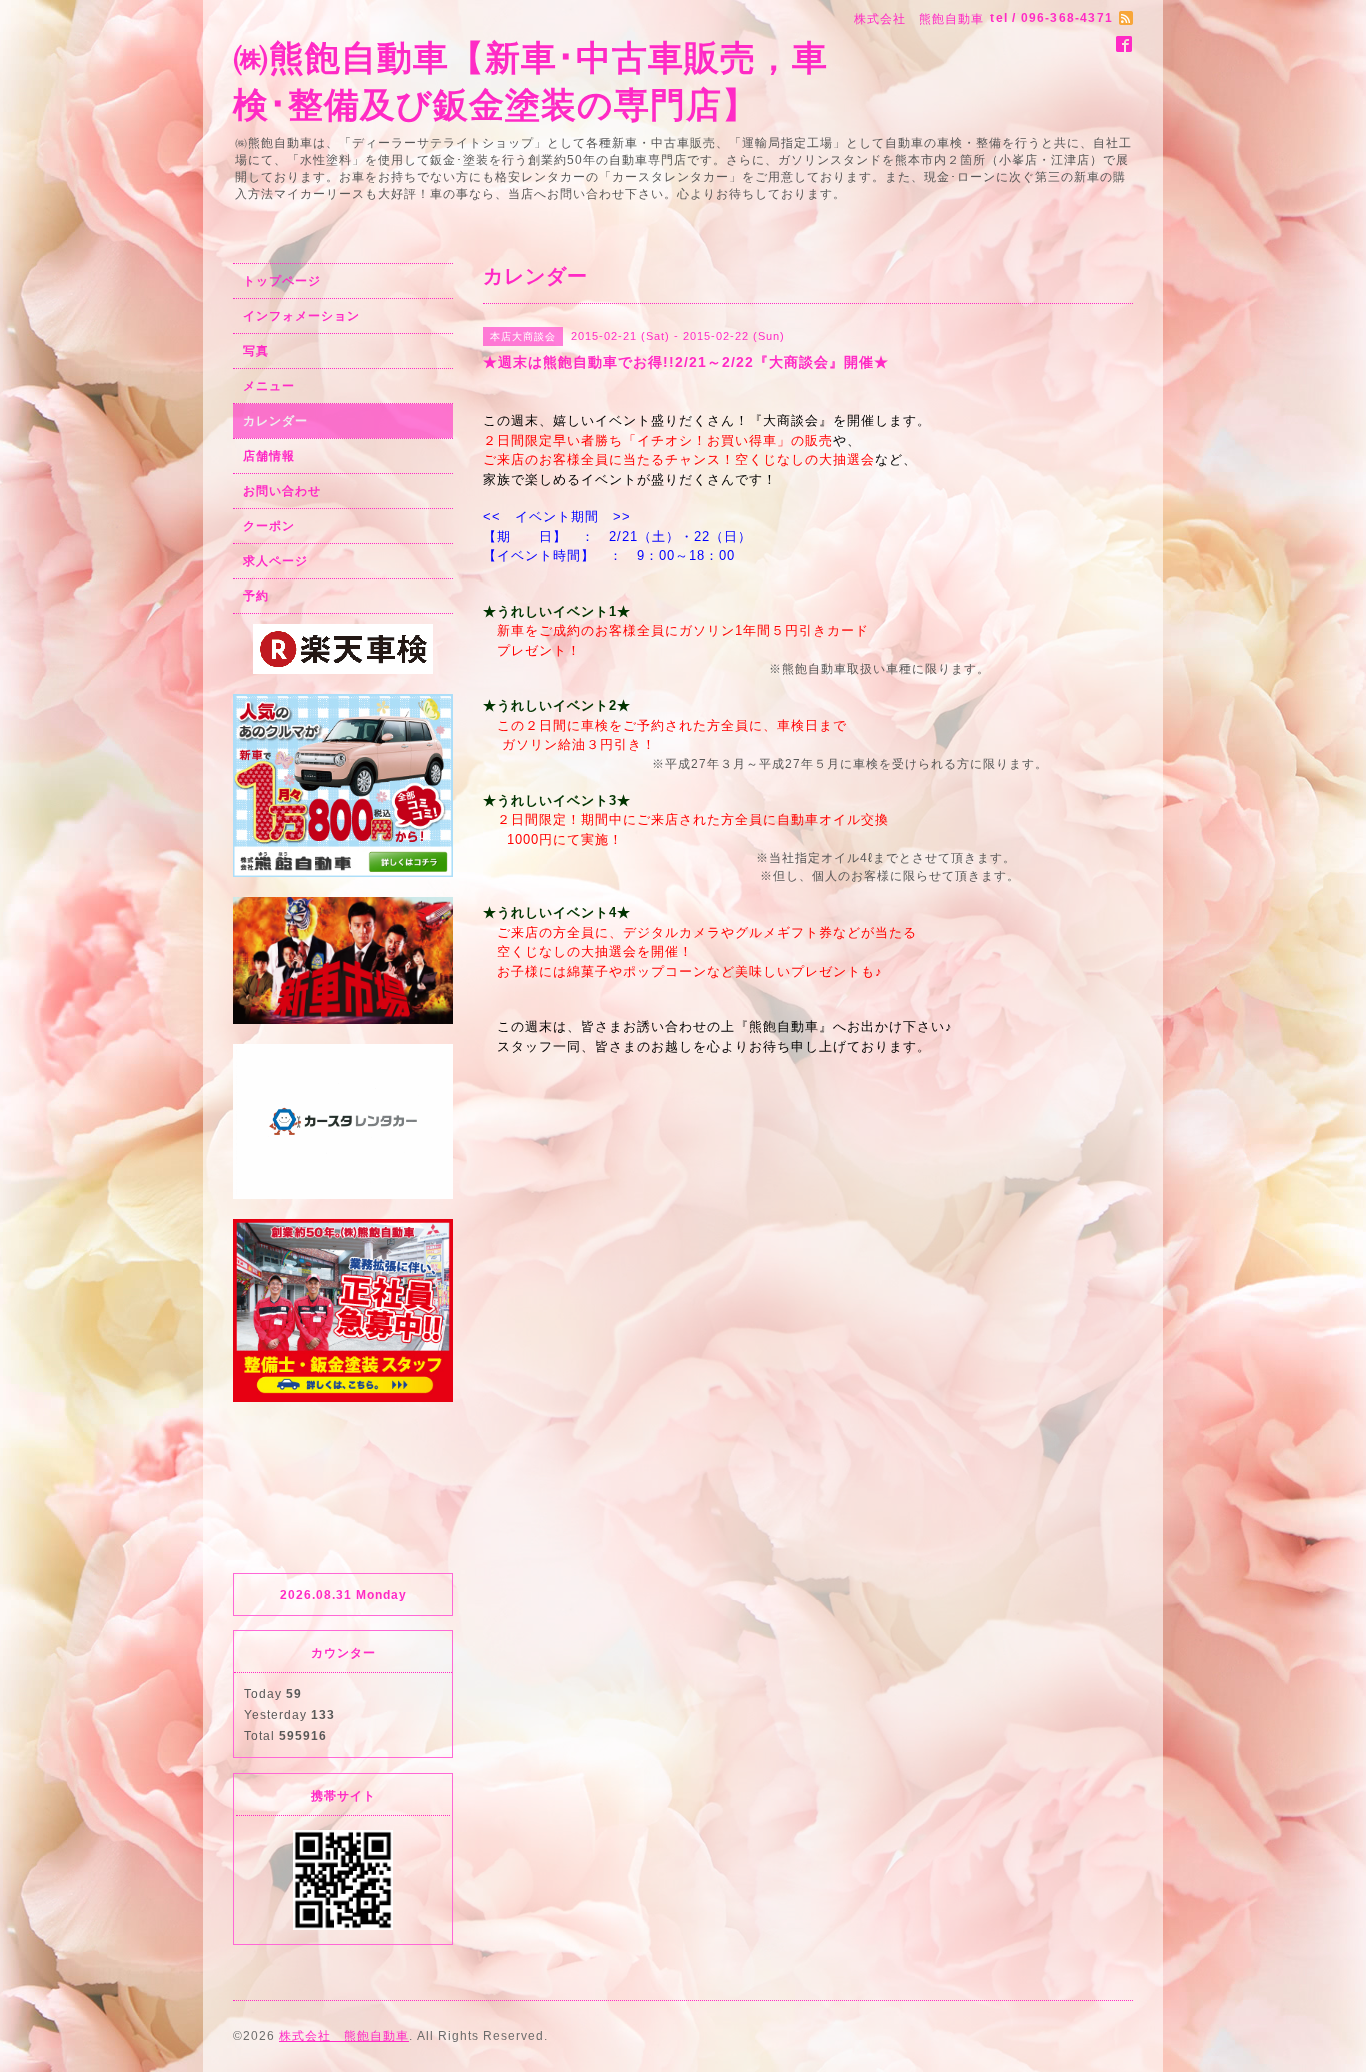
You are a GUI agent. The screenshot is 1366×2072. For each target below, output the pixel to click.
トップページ (282, 281)
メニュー (269, 386)
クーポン (269, 526)
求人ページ (275, 561)
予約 (256, 596)
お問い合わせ (282, 491)
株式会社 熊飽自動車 (344, 2036)
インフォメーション (301, 316)
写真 (256, 351)
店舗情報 (269, 456)
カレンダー (275, 421)
